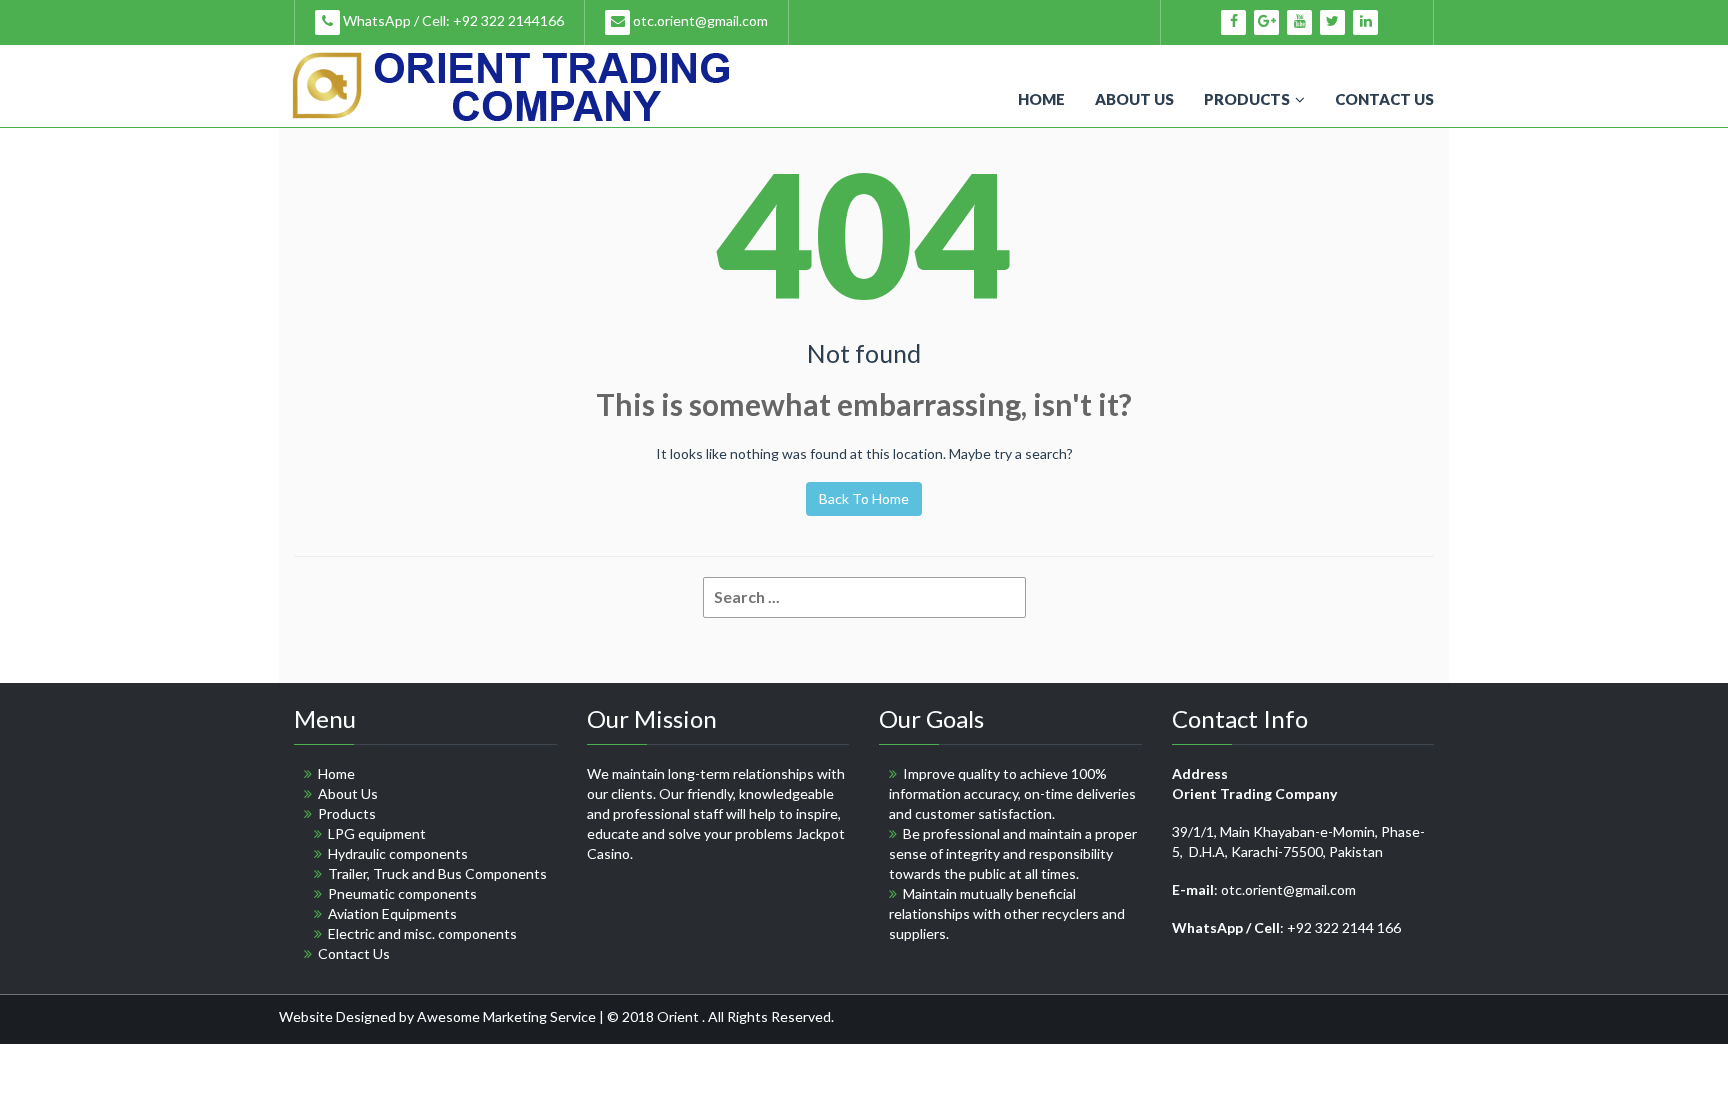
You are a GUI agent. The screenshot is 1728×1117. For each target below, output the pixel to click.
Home (1041, 99)
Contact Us (1384, 99)
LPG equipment (377, 833)
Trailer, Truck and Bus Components (437, 873)
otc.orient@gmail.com (699, 20)
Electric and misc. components (422, 933)
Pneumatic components (402, 893)
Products (1247, 99)
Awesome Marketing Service (508, 1016)
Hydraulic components (398, 853)
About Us (1134, 99)
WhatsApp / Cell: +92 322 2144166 (452, 20)
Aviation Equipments (392, 913)
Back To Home (864, 498)
